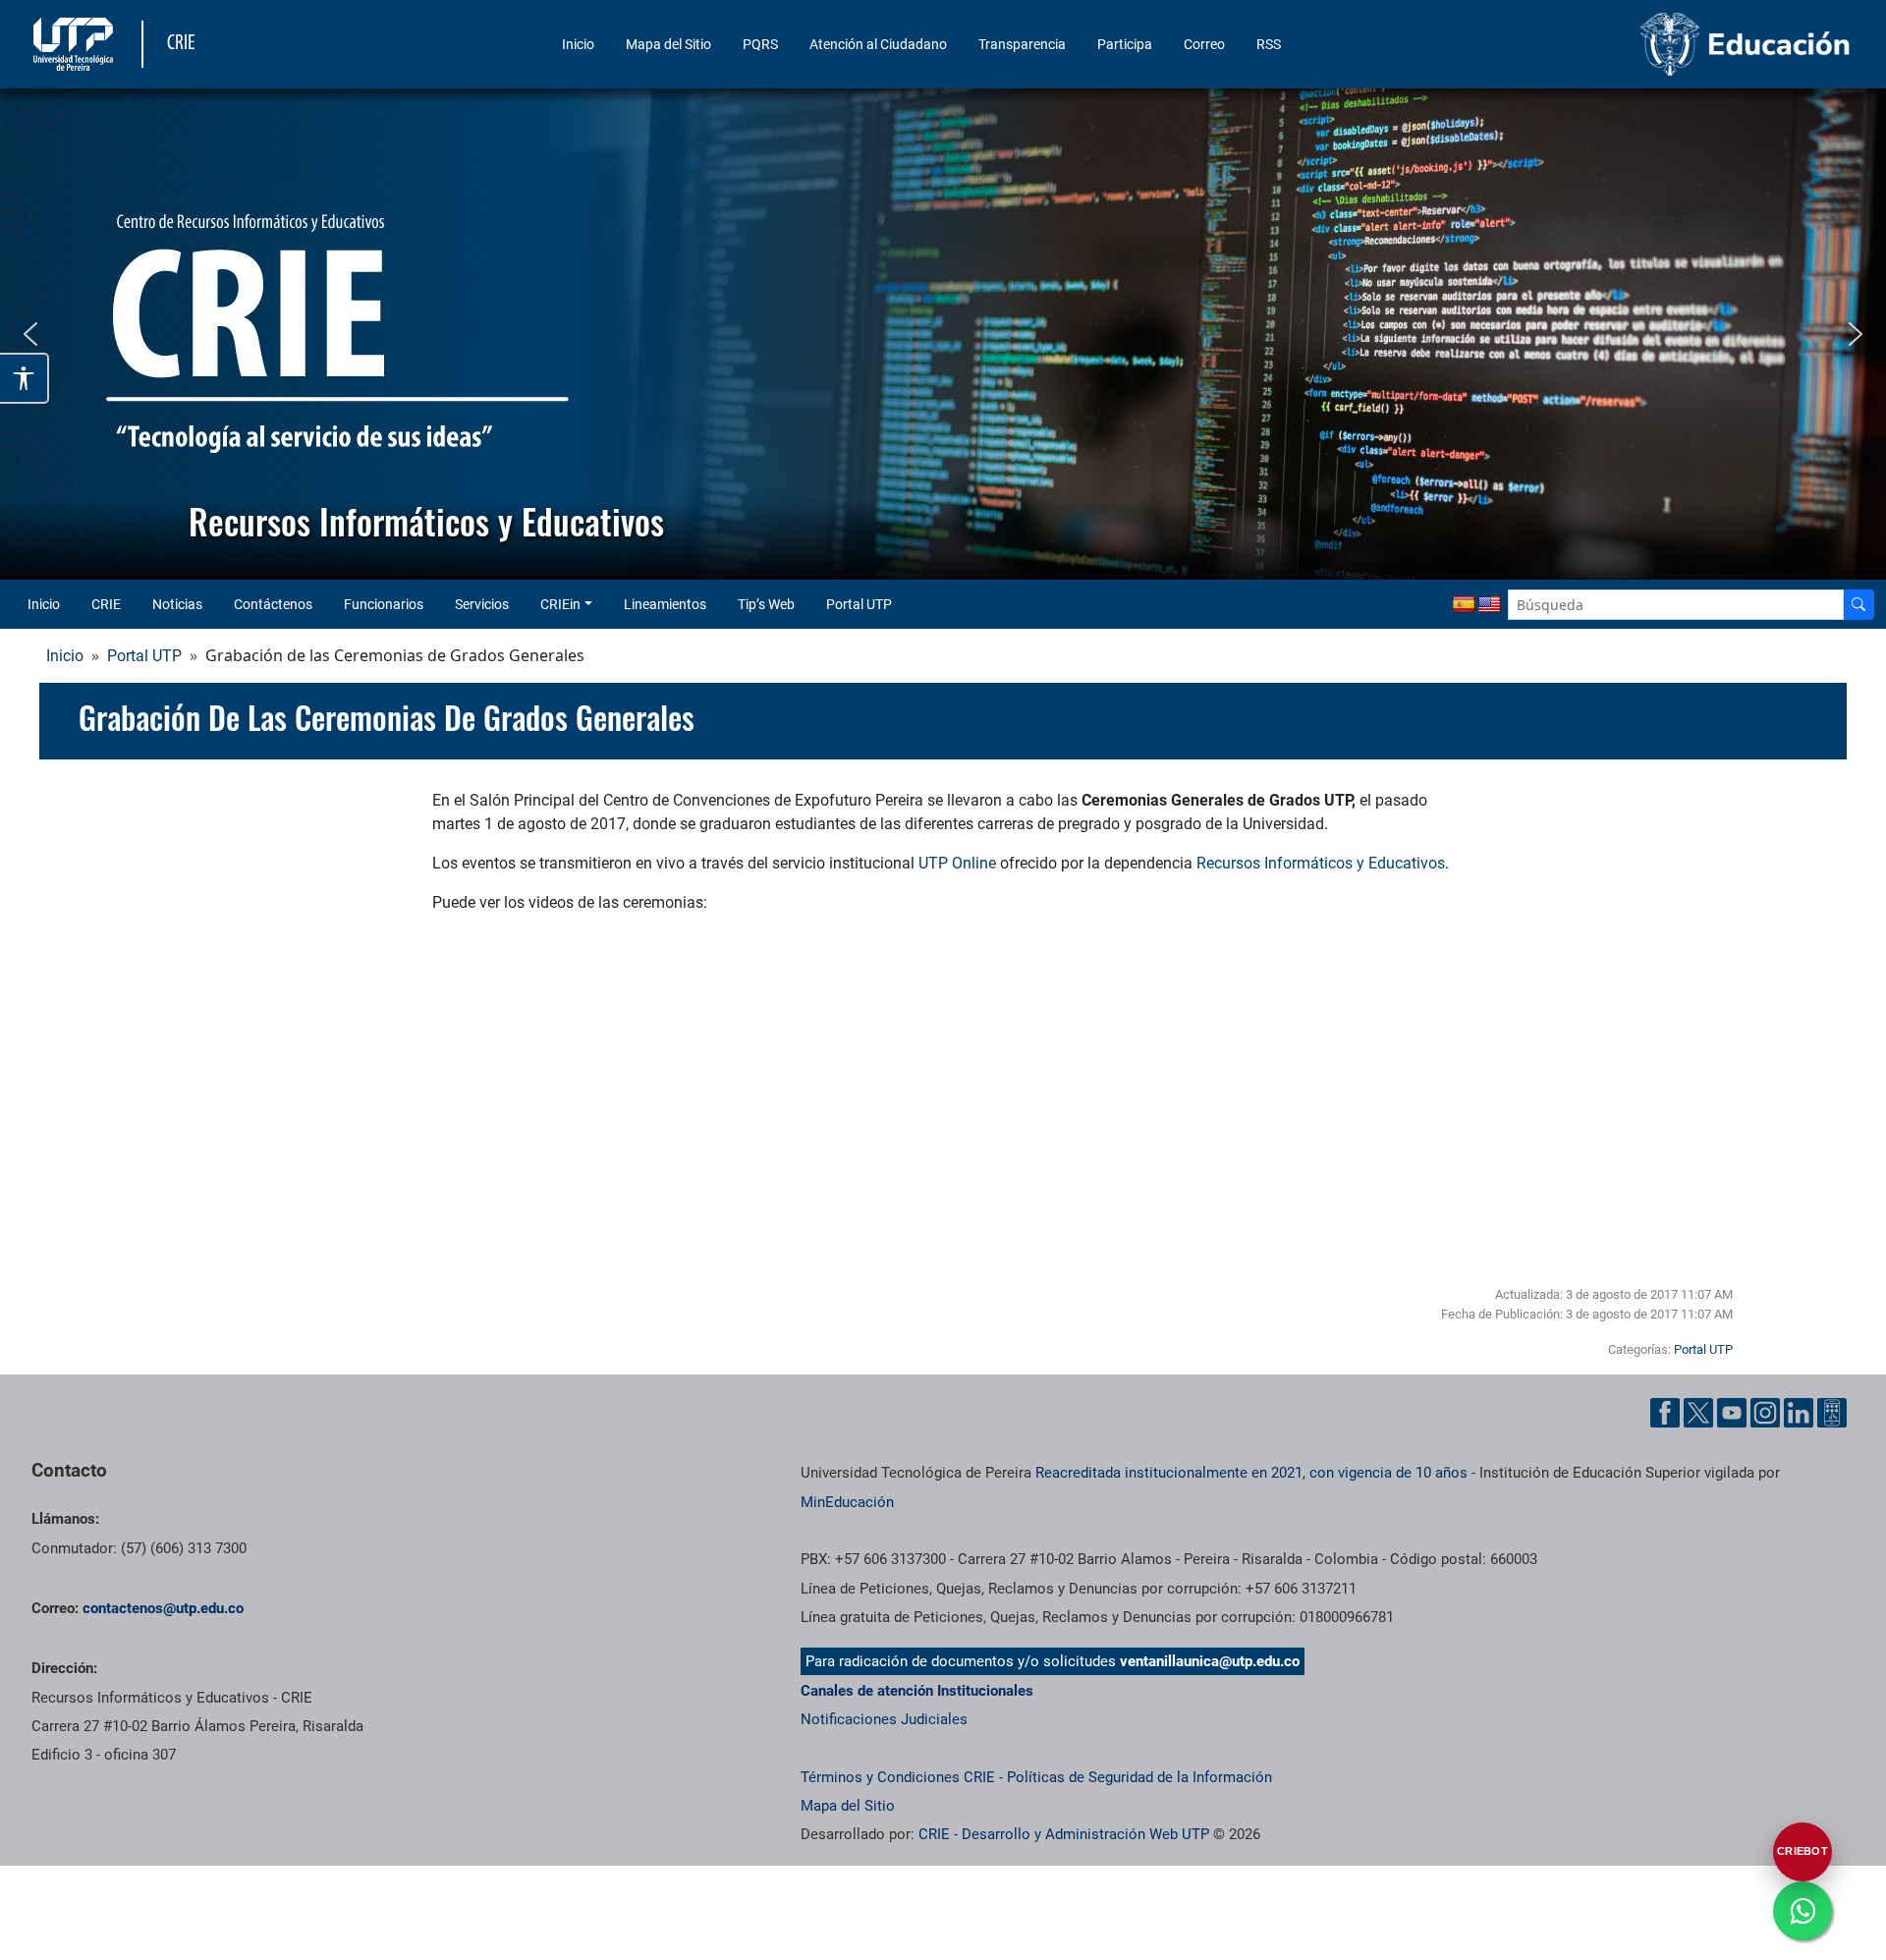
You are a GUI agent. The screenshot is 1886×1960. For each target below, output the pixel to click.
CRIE (106, 604)
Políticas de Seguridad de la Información (1139, 1777)
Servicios (482, 604)
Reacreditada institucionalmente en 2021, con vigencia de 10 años (1251, 1473)
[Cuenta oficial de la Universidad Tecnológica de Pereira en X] (1698, 1413)
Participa (1125, 44)
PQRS (760, 44)
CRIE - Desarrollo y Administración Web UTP (1064, 1834)
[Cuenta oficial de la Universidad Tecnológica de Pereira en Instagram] (1765, 1413)
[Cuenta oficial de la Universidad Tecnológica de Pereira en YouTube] (1732, 1413)
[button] (30, 334)
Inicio (578, 44)
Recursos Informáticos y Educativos (1321, 863)
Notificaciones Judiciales (884, 1719)
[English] (1489, 605)
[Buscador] (1858, 605)
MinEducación (847, 1502)
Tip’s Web (766, 604)
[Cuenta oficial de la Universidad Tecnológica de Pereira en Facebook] (1665, 1413)
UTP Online (957, 863)
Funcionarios (384, 604)
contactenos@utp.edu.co (163, 1608)
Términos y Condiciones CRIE (898, 1777)
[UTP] (76, 44)
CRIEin (560, 604)
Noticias (177, 604)
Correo (1204, 44)
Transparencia (1022, 44)
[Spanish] (1464, 605)
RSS (1269, 44)
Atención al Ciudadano (878, 44)
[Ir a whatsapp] (1803, 1911)
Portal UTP (859, 604)
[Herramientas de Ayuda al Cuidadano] (1832, 1413)
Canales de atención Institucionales (917, 1691)
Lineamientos (665, 604)
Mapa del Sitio (668, 44)
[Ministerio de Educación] (1641, 44)
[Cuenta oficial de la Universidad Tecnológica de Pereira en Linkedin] (1799, 1413)
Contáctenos (273, 604)
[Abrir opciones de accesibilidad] (25, 378)
